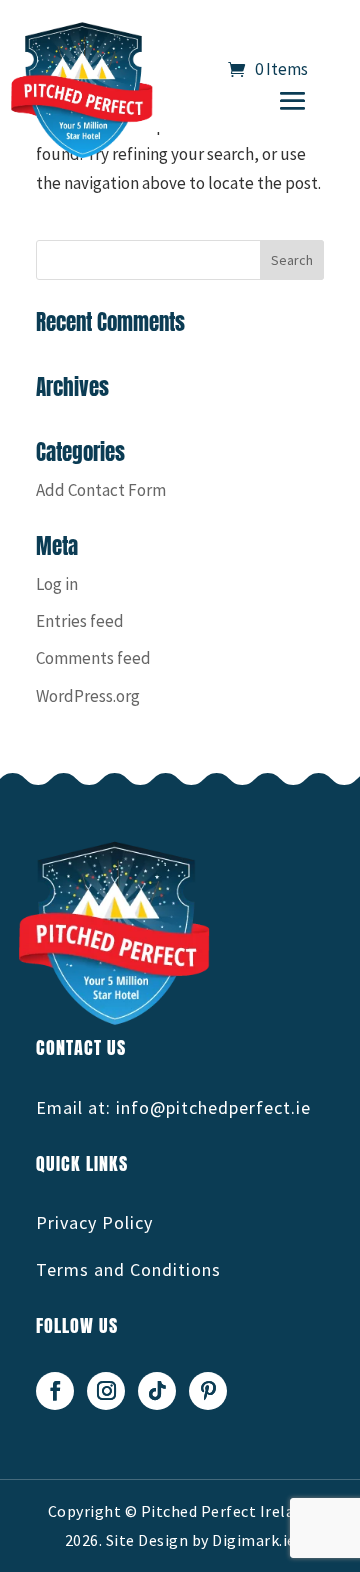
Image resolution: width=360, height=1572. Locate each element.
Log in (57, 584)
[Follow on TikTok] (157, 1391)
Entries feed (80, 621)
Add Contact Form (101, 490)
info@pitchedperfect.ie (213, 1107)
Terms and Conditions (128, 1269)
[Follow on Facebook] (55, 1391)
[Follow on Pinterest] (208, 1391)
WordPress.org (88, 696)
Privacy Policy (94, 1222)
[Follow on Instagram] (106, 1391)
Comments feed (93, 658)
